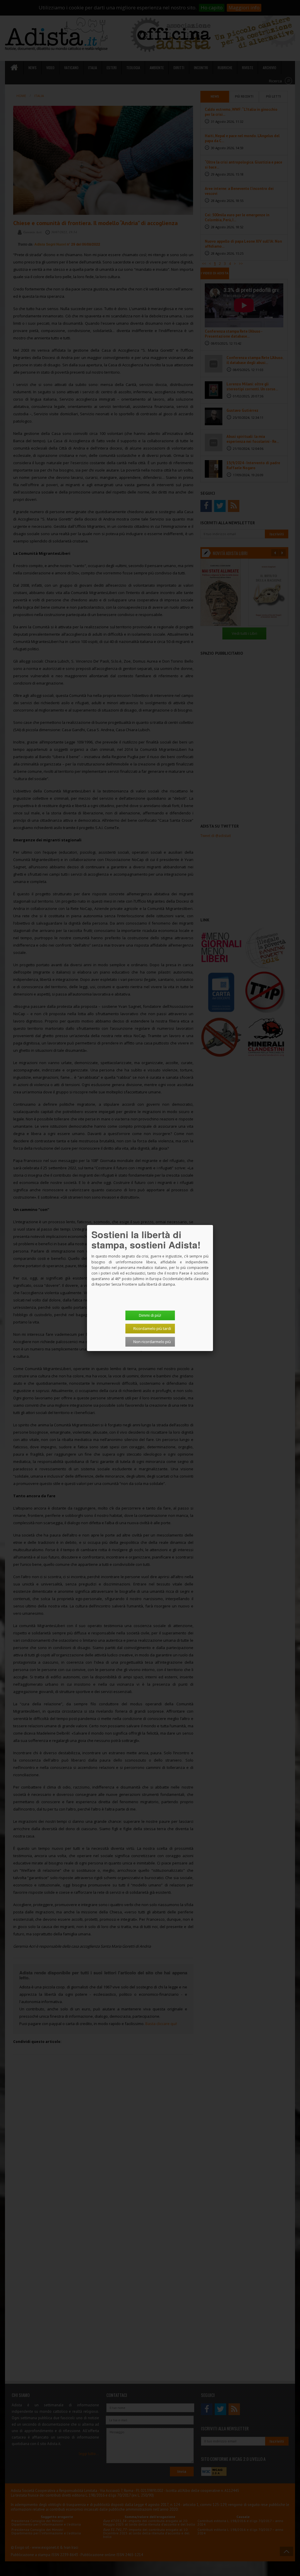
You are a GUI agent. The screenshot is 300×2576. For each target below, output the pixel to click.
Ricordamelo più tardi (152, 1328)
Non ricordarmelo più (152, 1342)
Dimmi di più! (150, 1315)
